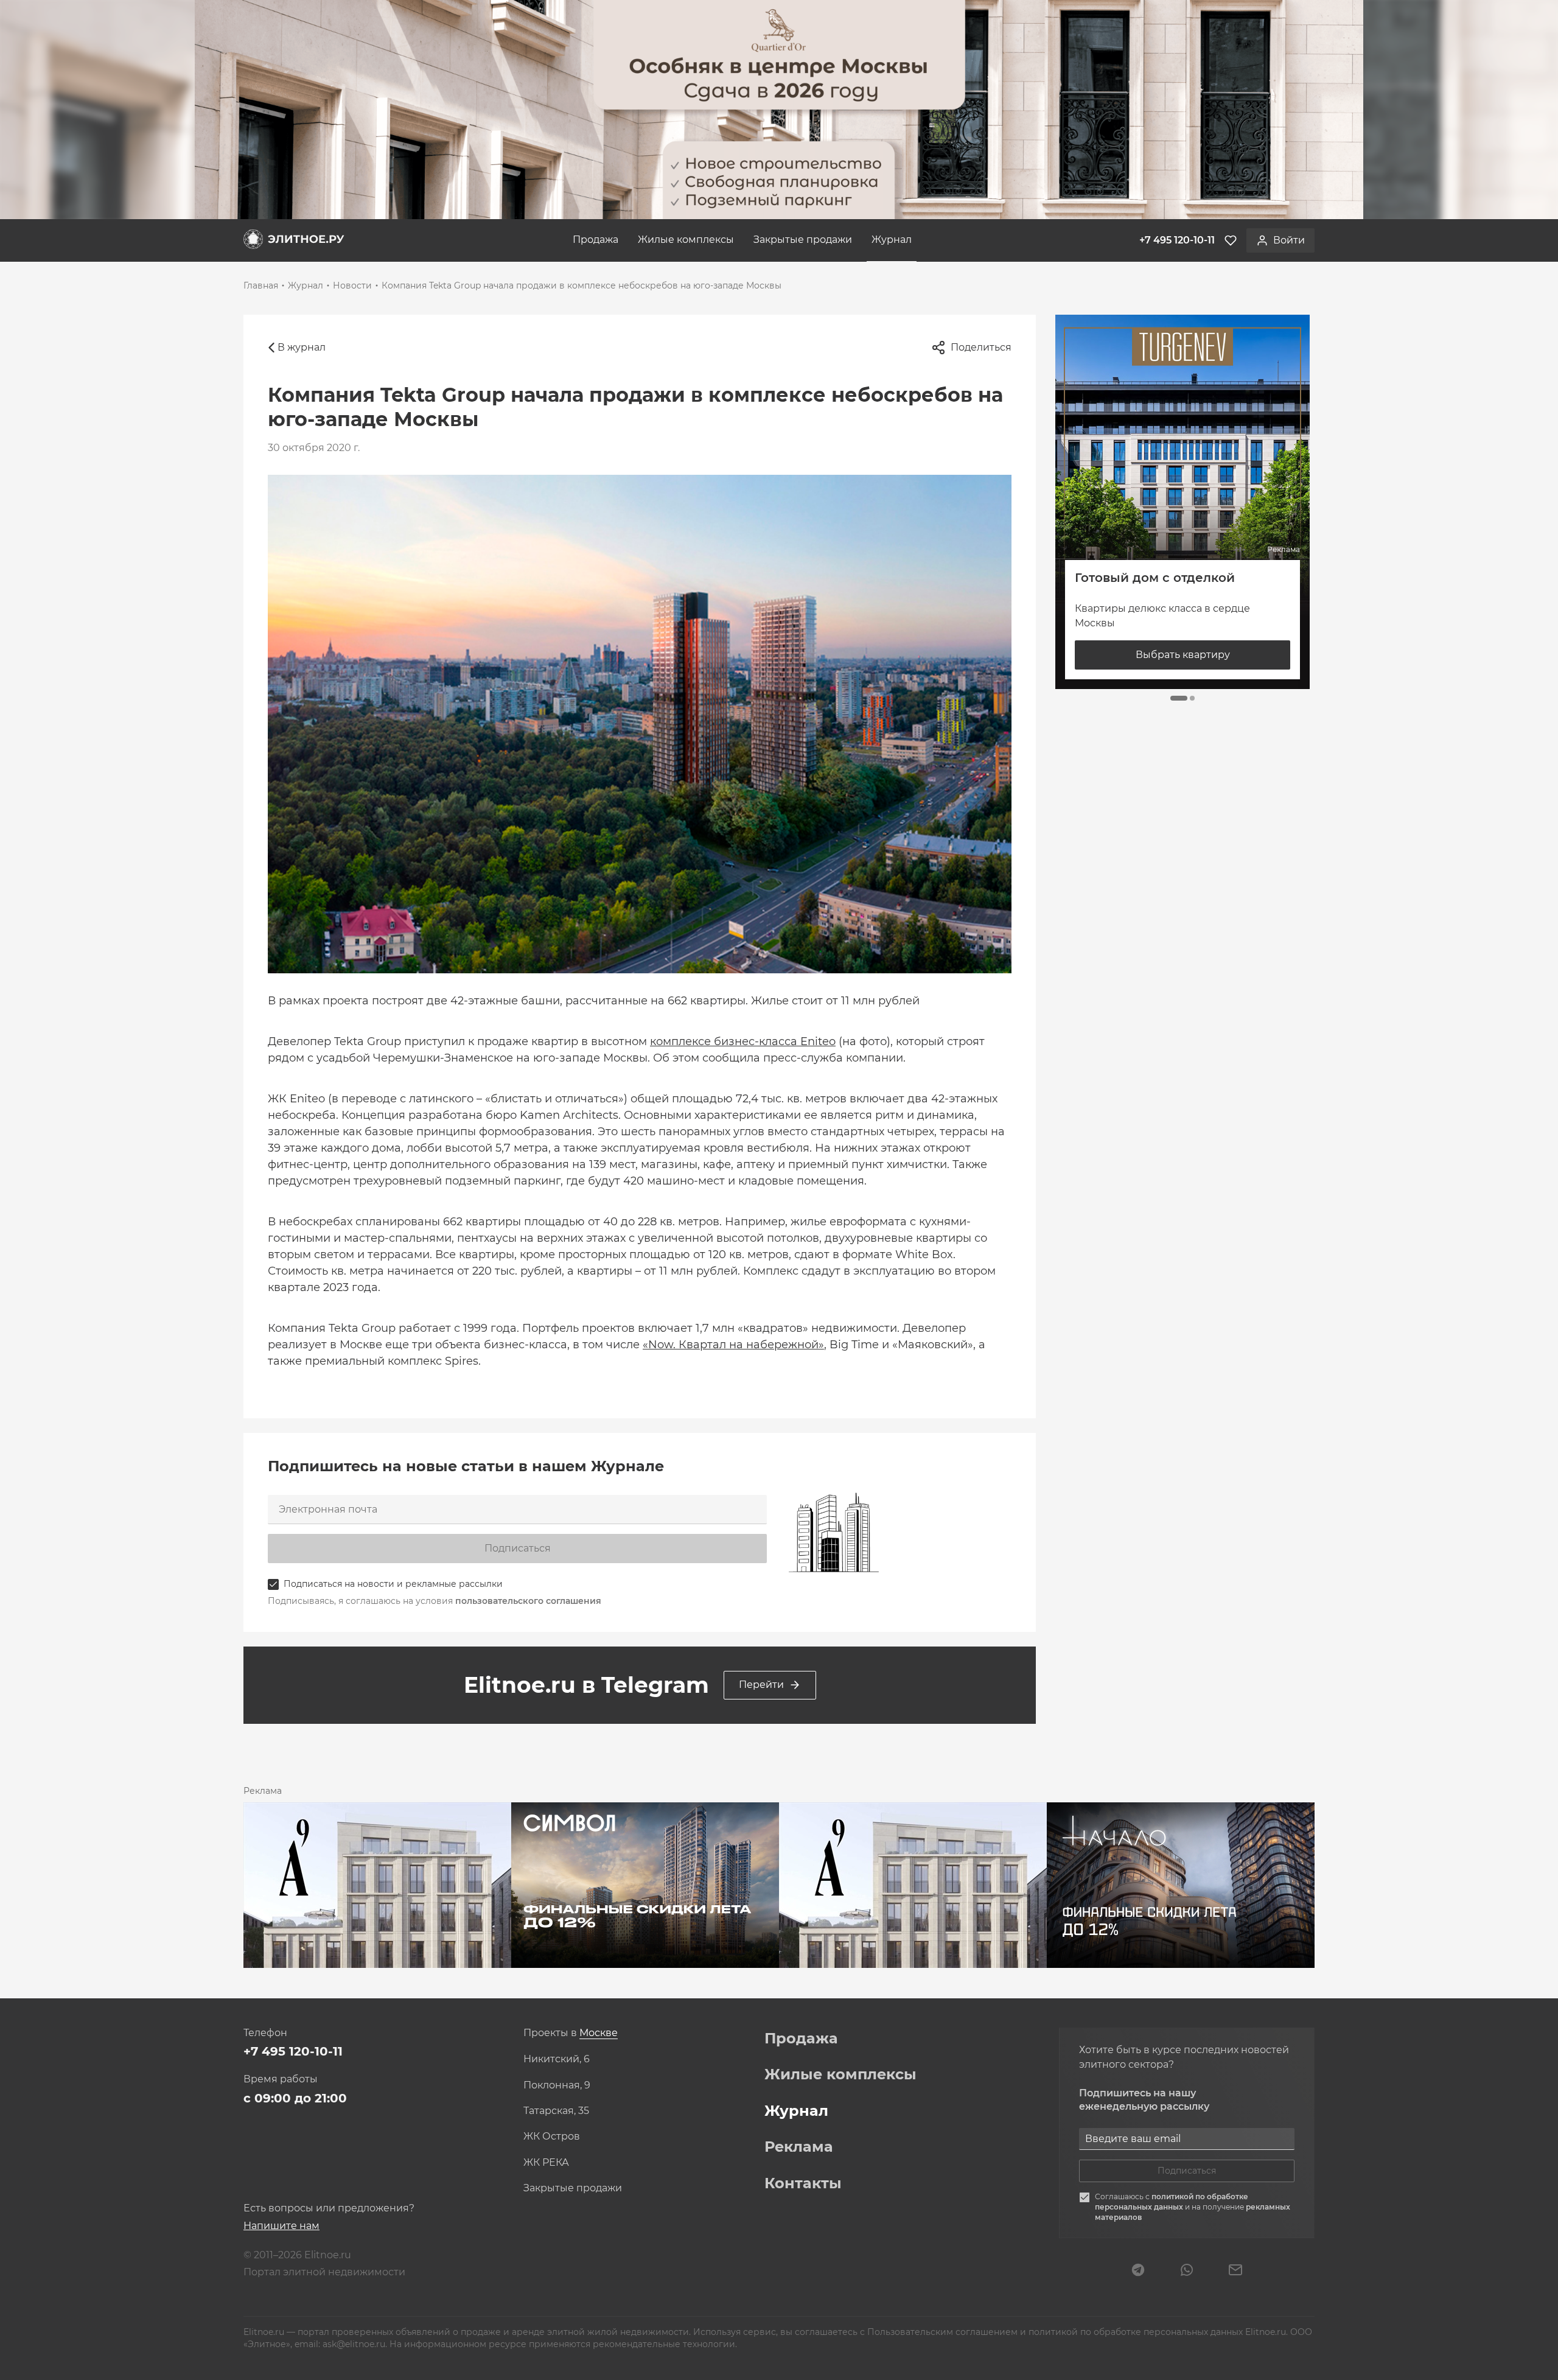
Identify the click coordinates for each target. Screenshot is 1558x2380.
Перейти (761, 1685)
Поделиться (981, 347)
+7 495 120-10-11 (293, 2051)
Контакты (803, 2183)
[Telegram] (1138, 2271)
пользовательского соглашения (528, 1601)
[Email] (1235, 2271)
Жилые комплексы (686, 240)
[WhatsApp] (1187, 2271)
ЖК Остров (552, 2137)
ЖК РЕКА (546, 2163)
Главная (261, 285)
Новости (352, 285)
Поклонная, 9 (557, 2085)
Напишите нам (281, 2226)
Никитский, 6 (557, 2059)
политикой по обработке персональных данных (1172, 2202)
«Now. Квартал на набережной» (733, 1345)
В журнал (302, 347)
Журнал (892, 240)
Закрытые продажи (803, 240)
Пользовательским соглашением (944, 2332)
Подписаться (518, 1548)
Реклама (799, 2147)
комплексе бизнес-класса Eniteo (743, 1041)
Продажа (596, 240)
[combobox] (599, 2033)
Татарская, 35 (556, 2111)
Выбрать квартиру (1183, 655)
